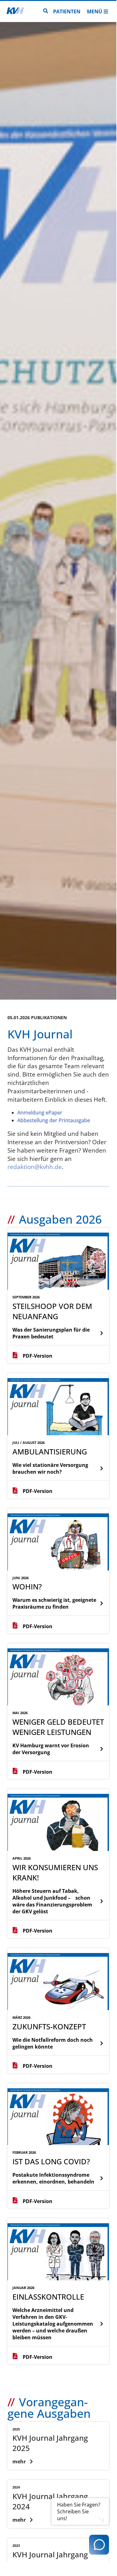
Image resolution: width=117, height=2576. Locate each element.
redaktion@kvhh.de (35, 1167)
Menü (94, 11)
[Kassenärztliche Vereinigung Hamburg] (15, 11)
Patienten (67, 11)
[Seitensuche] (46, 11)
